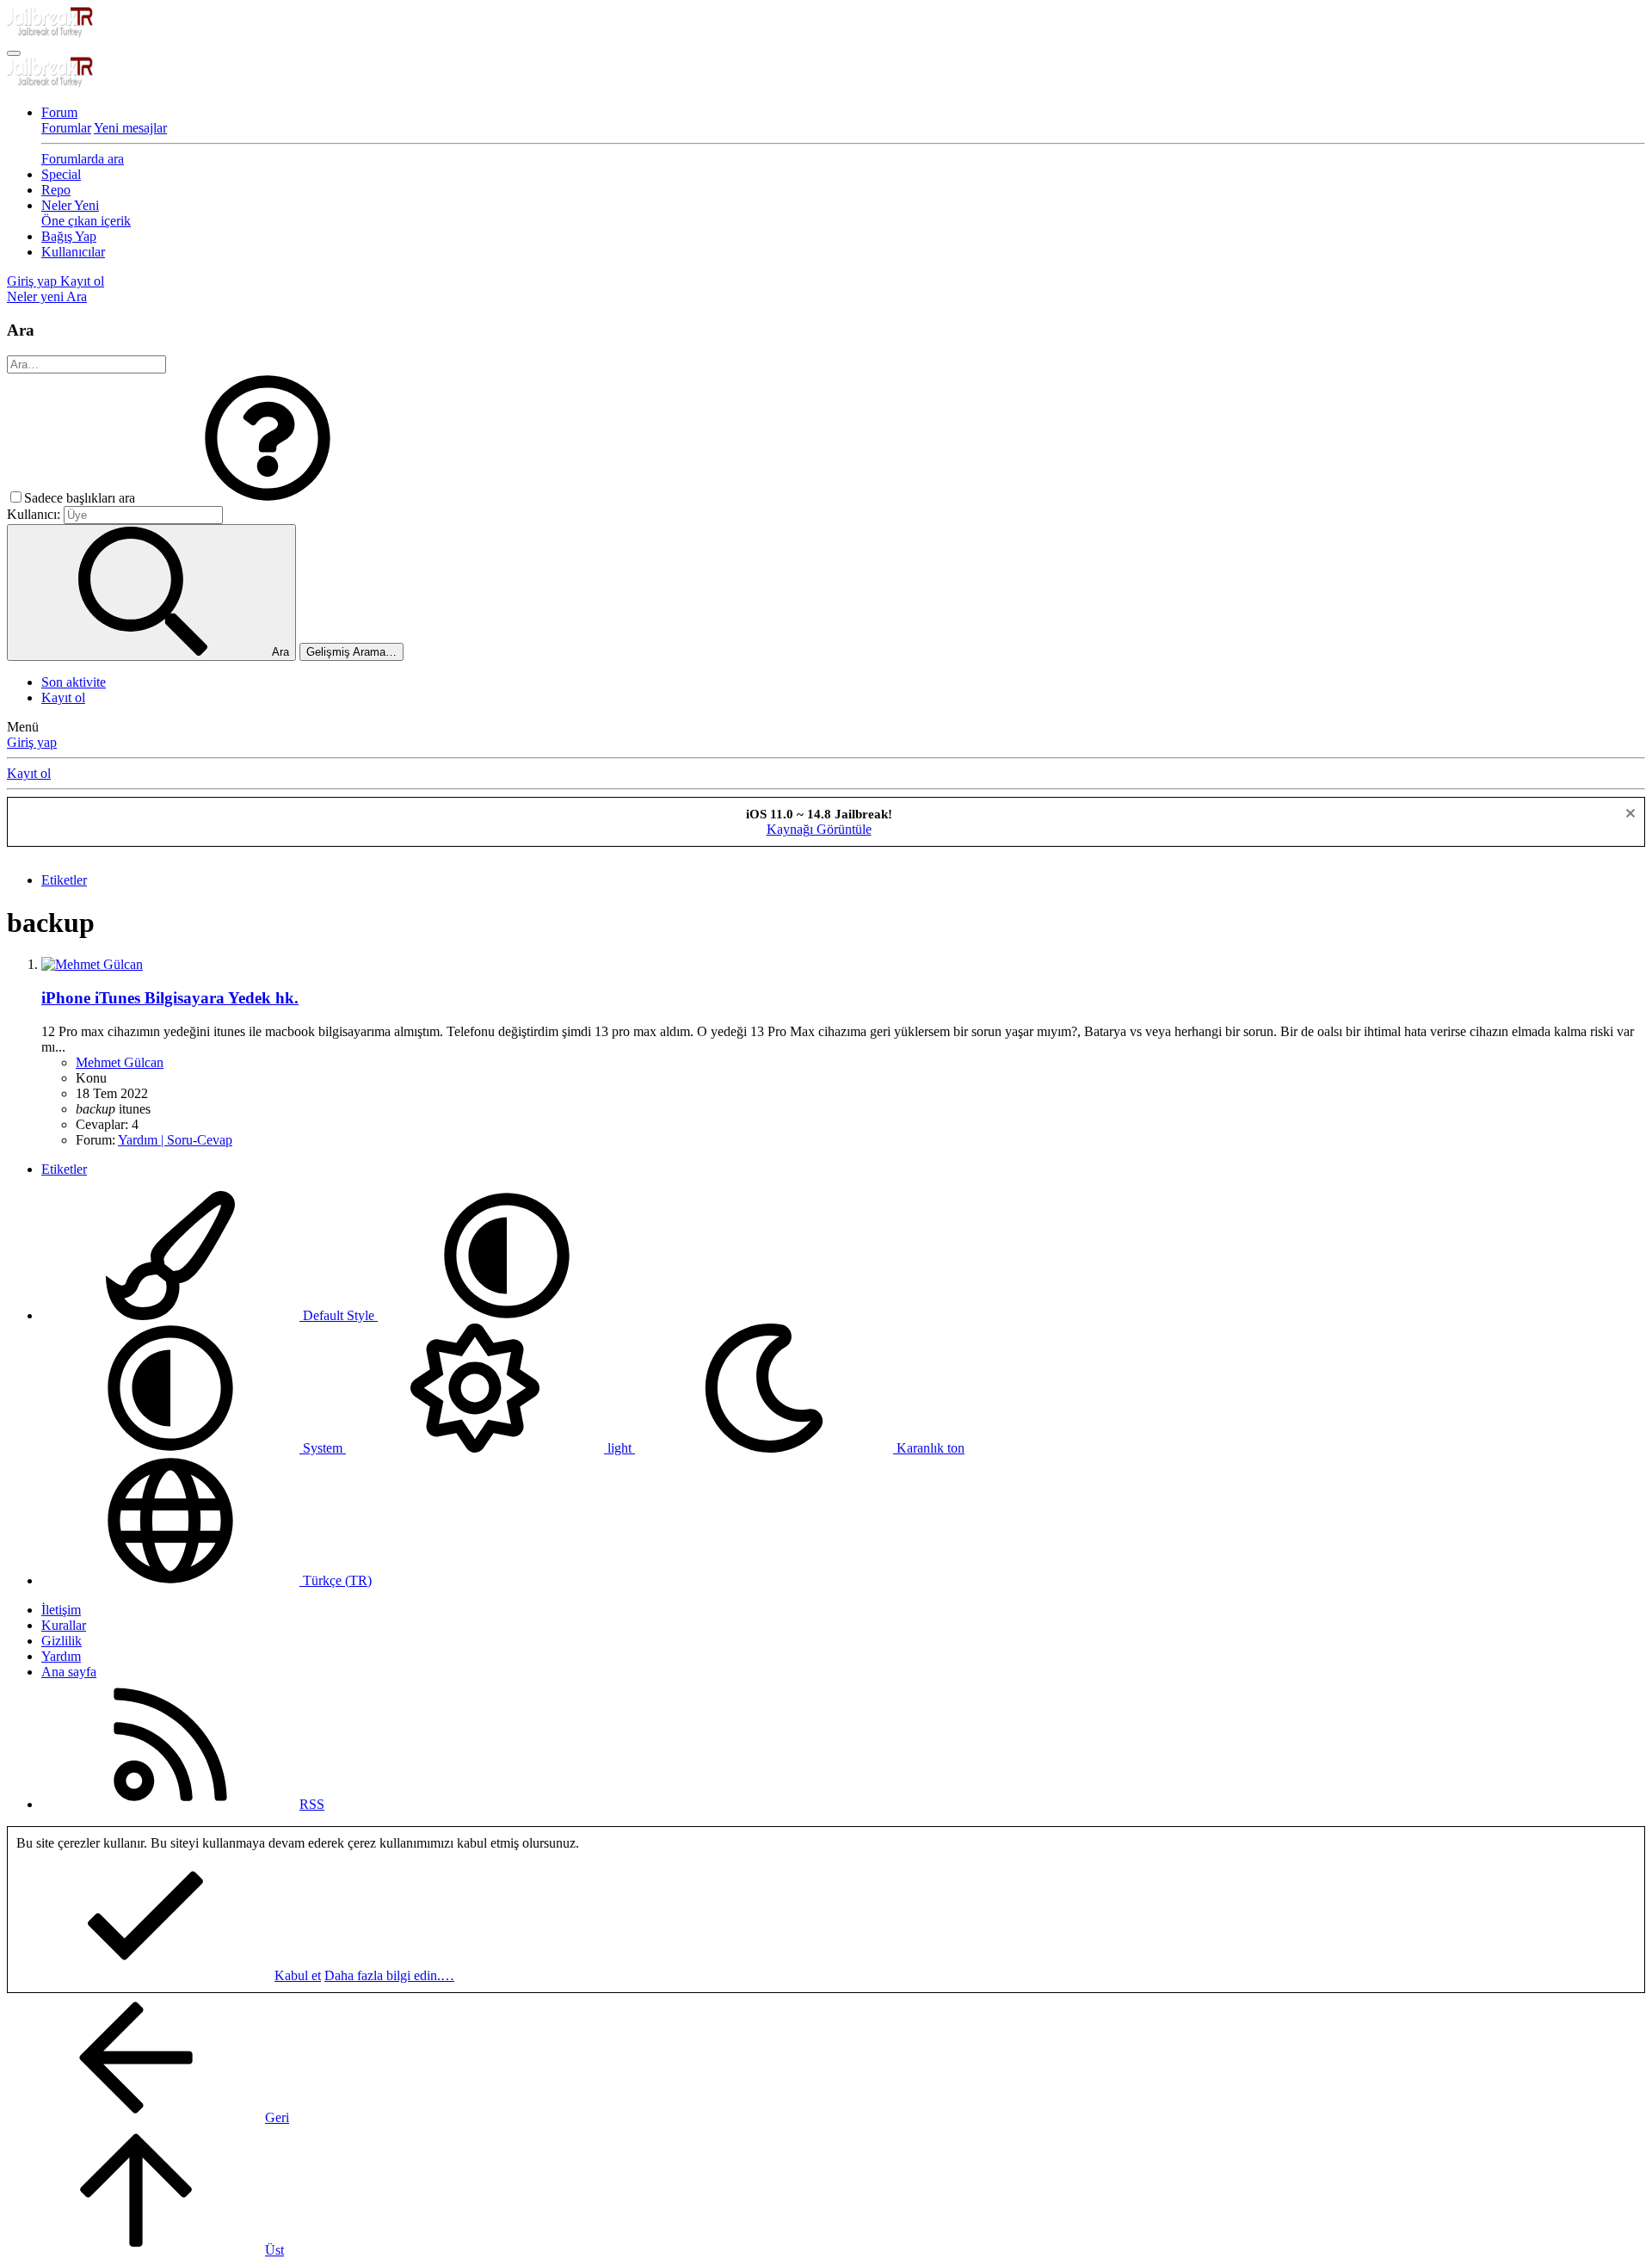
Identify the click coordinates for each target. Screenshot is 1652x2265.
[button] (268, 498)
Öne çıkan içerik (86, 221)
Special (61, 174)
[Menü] (14, 53)
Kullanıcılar (73, 252)
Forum (59, 112)
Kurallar (64, 1625)
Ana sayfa (69, 1672)
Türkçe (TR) (336, 1580)
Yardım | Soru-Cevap (175, 1140)
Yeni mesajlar (130, 128)
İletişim (61, 1610)
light (619, 1448)
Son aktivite (74, 682)
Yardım (61, 1656)
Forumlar (66, 128)
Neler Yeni (70, 205)
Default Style (339, 1315)
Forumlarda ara (83, 159)
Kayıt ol (63, 697)
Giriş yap (32, 742)
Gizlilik (62, 1641)
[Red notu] (1628, 815)
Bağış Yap (69, 236)
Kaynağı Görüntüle (819, 829)
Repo (56, 190)
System (323, 1448)
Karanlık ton (929, 1448)
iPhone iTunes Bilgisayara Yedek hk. (170, 998)
